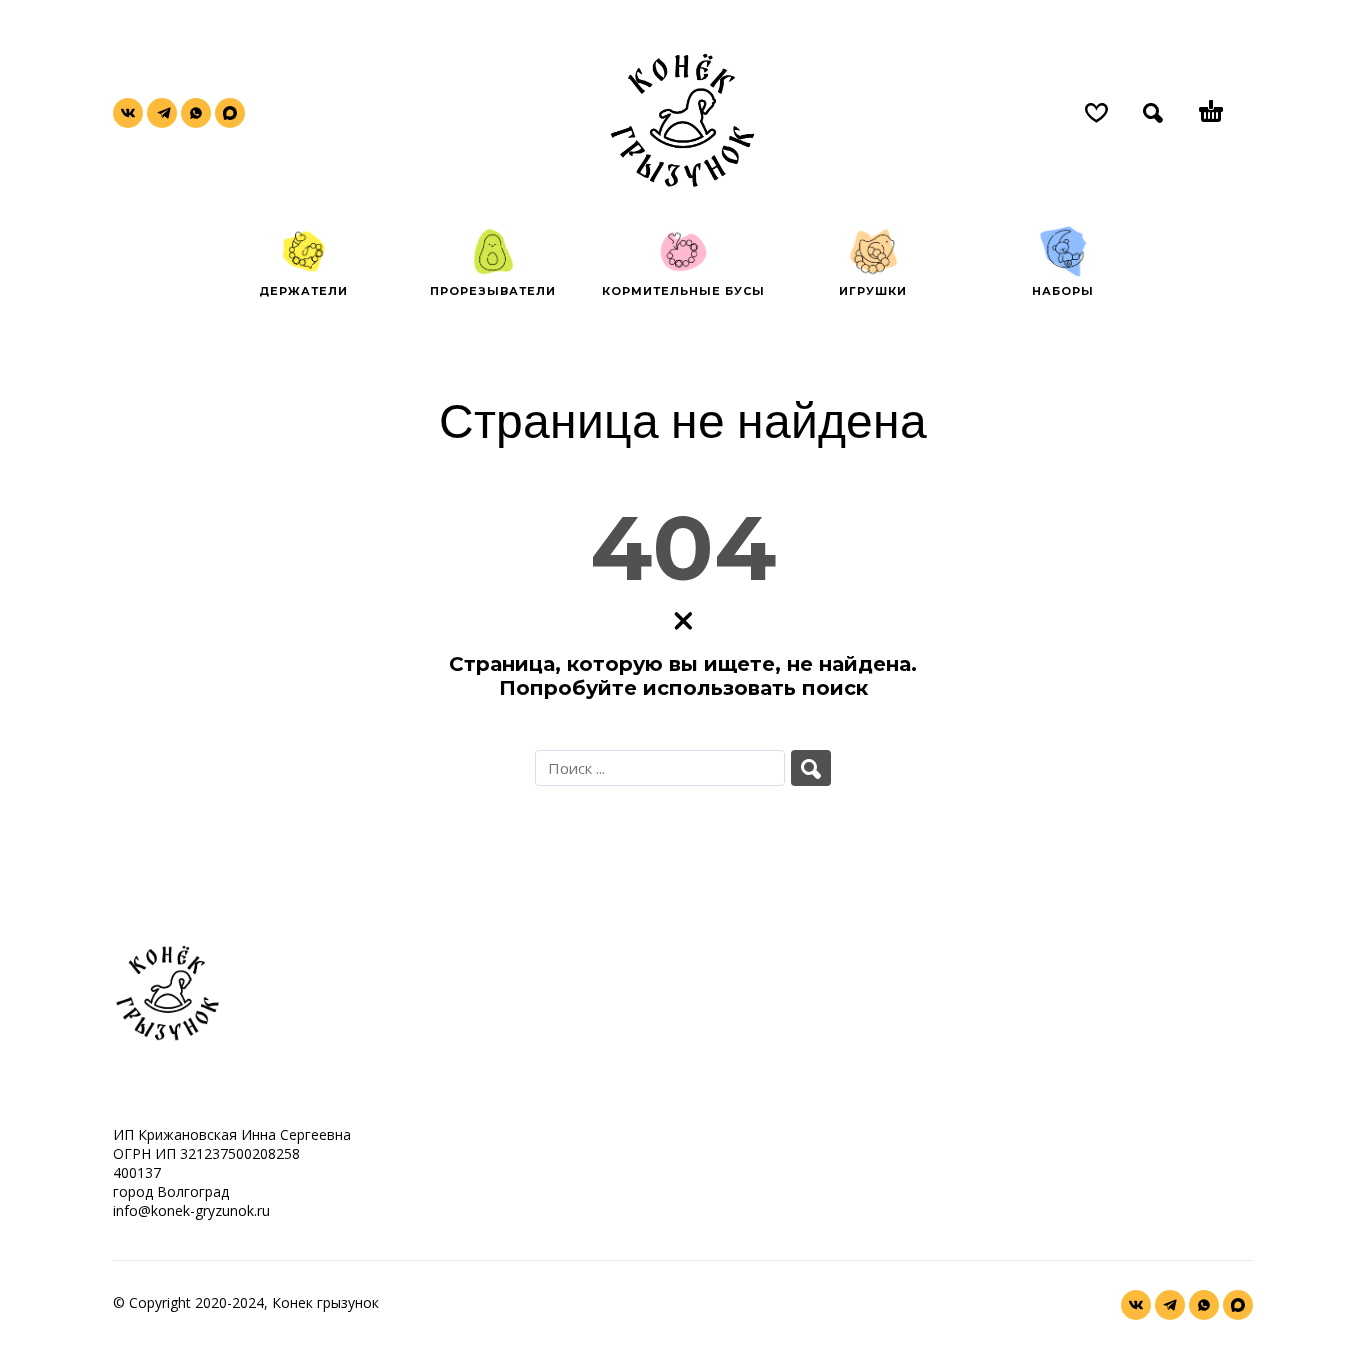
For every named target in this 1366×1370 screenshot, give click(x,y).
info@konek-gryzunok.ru (191, 1210)
